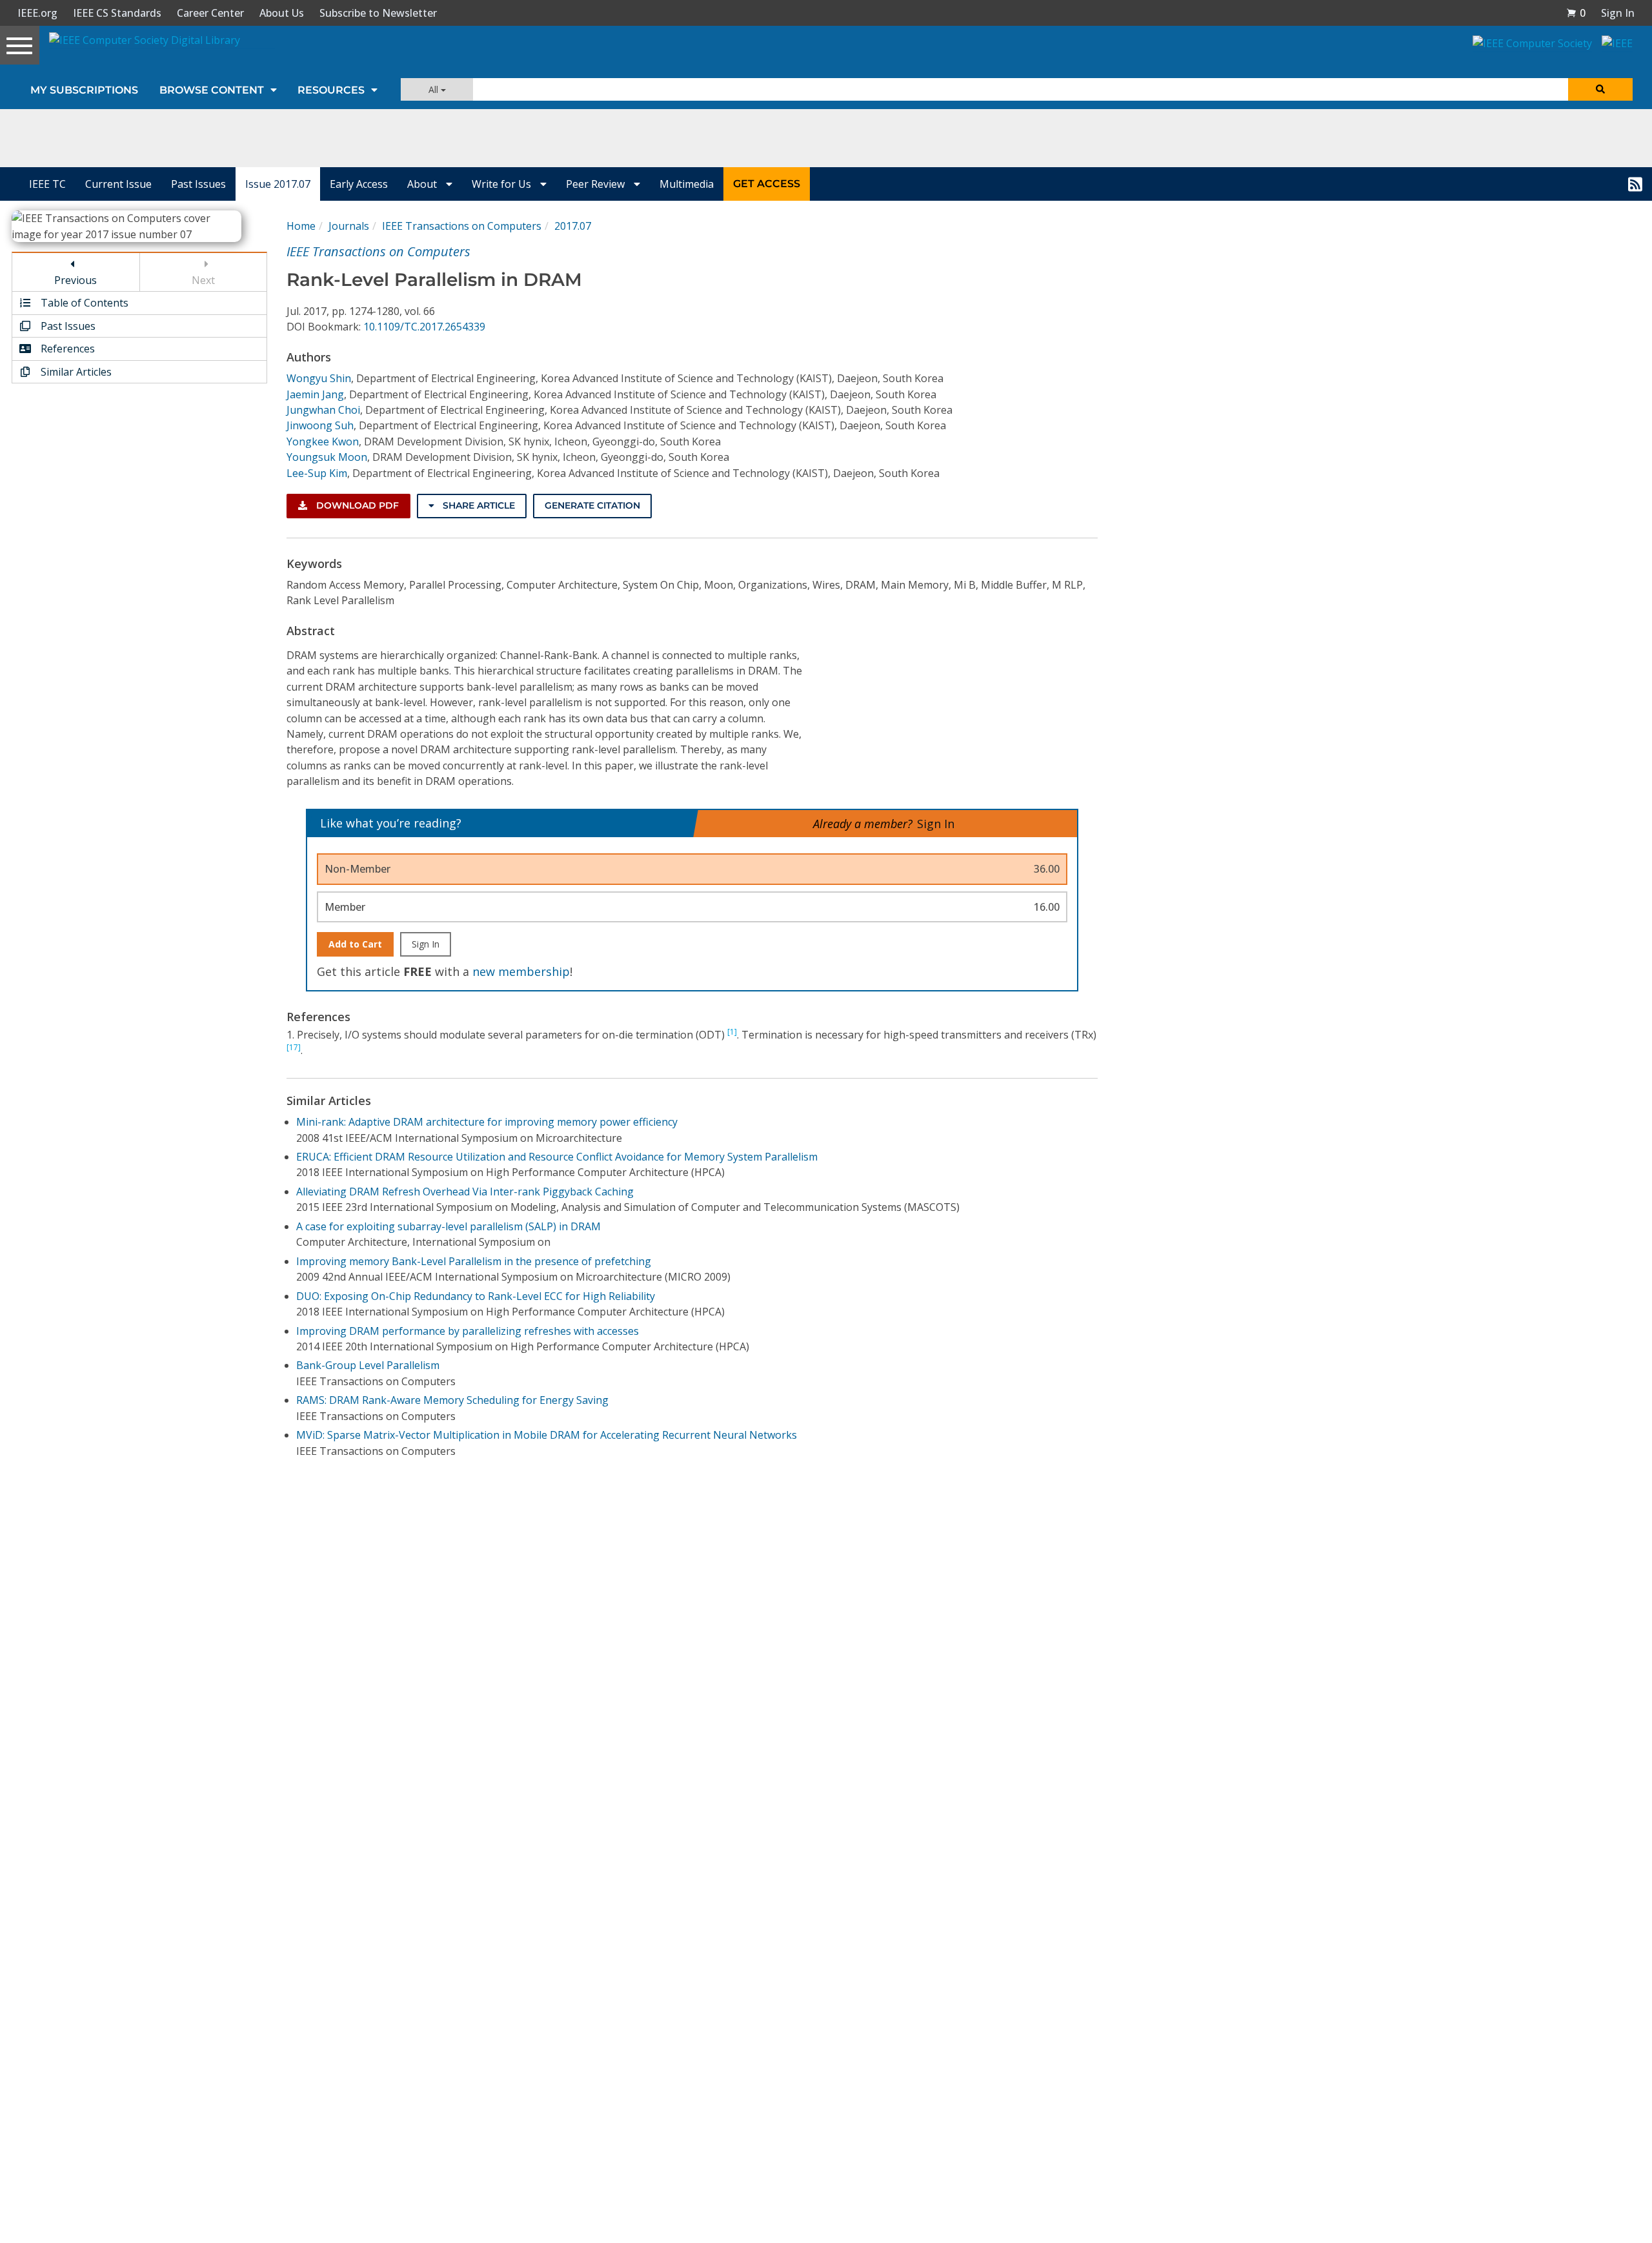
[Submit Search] (1600, 89)
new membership (521, 971)
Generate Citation (592, 505)
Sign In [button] (1618, 13)
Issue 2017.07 (278, 184)
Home (301, 226)
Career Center (210, 13)
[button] (1576, 13)
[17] (294, 1047)
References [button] (66, 349)
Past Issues (198, 184)
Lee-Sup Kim (317, 473)
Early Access (359, 184)
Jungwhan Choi (323, 410)
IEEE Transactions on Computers (462, 226)
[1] (732, 1032)
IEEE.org (37, 13)
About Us (282, 13)
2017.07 (573, 226)
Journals (349, 226)
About (423, 184)
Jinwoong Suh (320, 425)
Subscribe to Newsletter (378, 13)
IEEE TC (47, 184)
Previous (76, 280)
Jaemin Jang (315, 394)
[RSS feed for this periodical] (1635, 184)
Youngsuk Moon (327, 457)
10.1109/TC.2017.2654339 (424, 327)
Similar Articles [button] (75, 372)
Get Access (767, 184)
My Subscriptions (84, 90)
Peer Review (597, 184)
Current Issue (118, 184)
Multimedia (687, 184)
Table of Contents (83, 303)
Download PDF (356, 505)
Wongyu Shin (319, 378)
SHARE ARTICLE (478, 505)
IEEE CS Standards (117, 13)
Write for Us (503, 184)
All (435, 89)
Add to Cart (355, 944)
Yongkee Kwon (323, 441)
